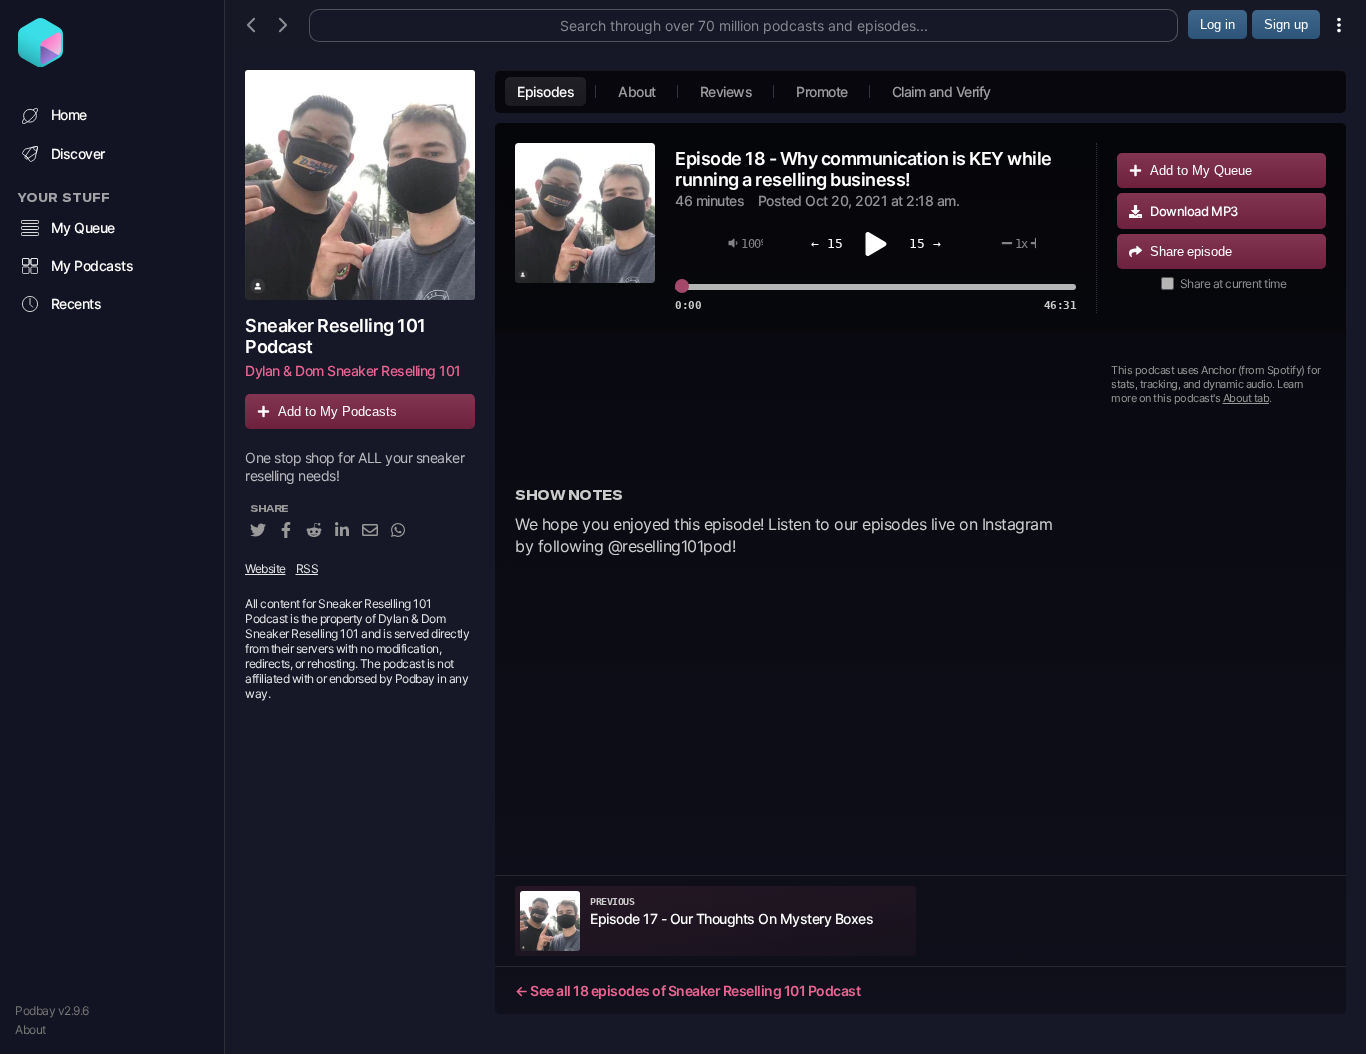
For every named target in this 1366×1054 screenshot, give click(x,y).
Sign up (1286, 24)
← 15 (827, 243)
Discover (78, 153)
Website (265, 568)
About (30, 1029)
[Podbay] (40, 61)
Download (1194, 211)
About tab (1246, 398)
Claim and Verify (941, 91)
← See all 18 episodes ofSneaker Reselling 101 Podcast (687, 990)
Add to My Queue (1201, 170)
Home (69, 114)
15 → (925, 243)
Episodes (545, 91)
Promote (822, 91)
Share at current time (1233, 283)
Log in (1217, 24)
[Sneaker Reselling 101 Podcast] (360, 185)
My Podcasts (92, 265)
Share (1191, 251)
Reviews (726, 91)
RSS (307, 568)
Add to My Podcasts (337, 411)
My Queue (83, 227)
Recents (76, 303)
